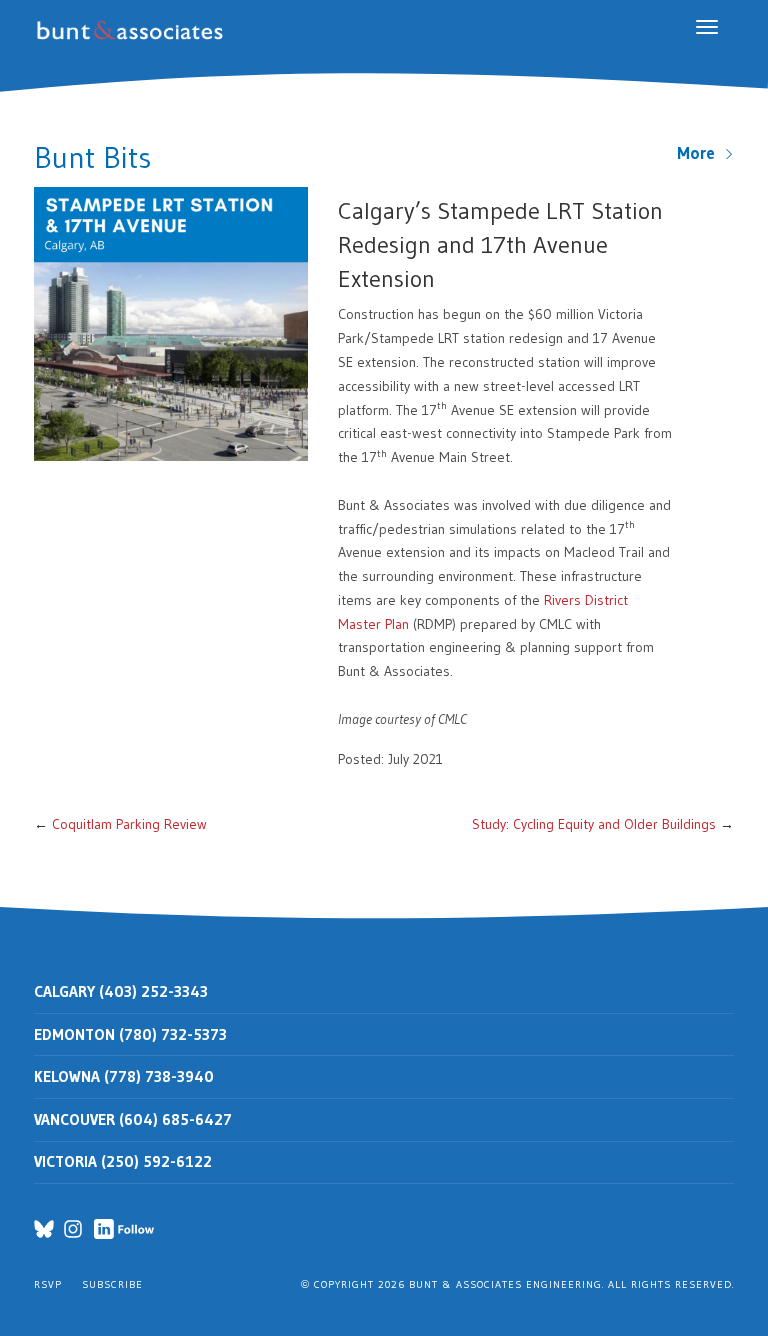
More (700, 153)
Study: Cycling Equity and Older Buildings (594, 824)
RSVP (48, 1284)
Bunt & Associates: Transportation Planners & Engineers (133, 30)
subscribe (112, 1284)
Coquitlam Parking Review (129, 824)
